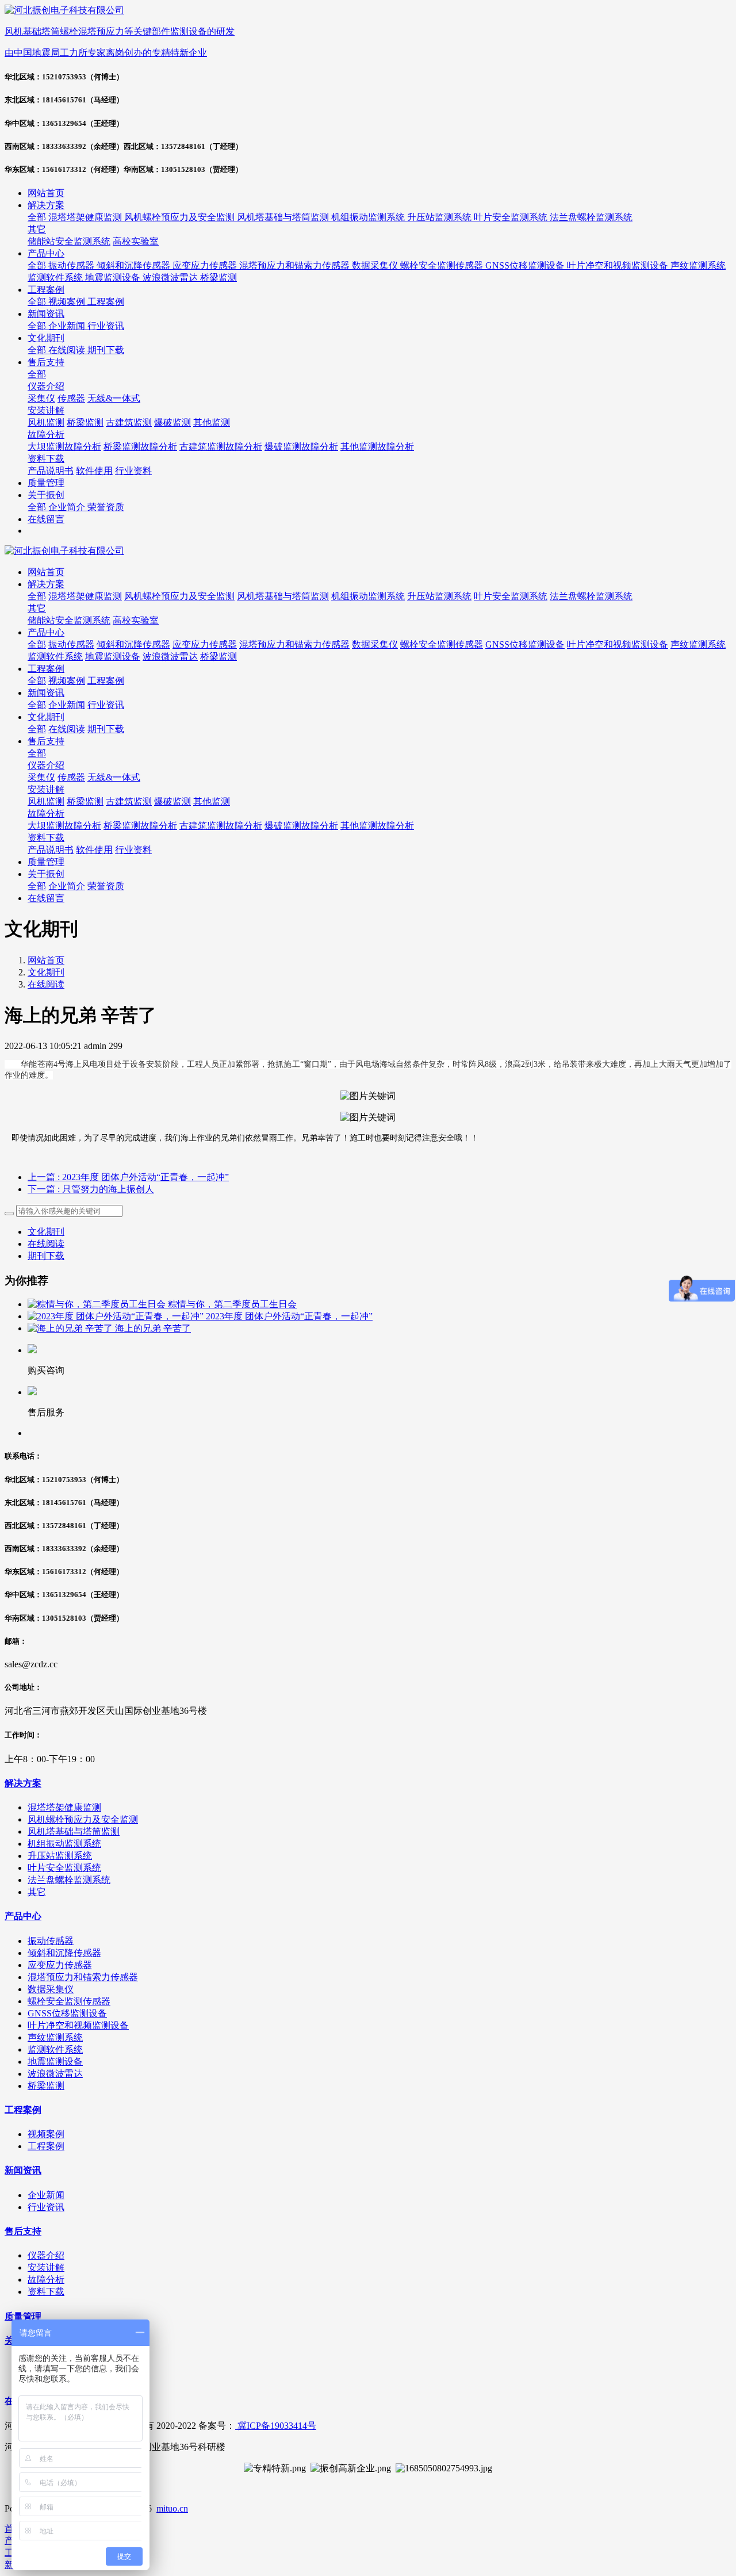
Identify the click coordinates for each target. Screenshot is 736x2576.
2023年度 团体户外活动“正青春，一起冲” (289, 1316)
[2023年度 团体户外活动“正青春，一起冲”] (117, 1316)
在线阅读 (46, 984)
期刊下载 (46, 1256)
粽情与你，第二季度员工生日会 (232, 1304)
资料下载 (46, 838)
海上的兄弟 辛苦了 (153, 1328)
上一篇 (128, 1177)
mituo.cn (172, 2508)
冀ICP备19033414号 (276, 2426)
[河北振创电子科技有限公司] (368, 551)
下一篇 (91, 1189)
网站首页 (46, 193)
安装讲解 (46, 789)
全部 (38, 217)
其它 (37, 608)
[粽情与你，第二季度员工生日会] (98, 1304)
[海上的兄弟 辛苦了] (71, 1328)
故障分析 (46, 814)
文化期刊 (46, 972)
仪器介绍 (46, 765)
